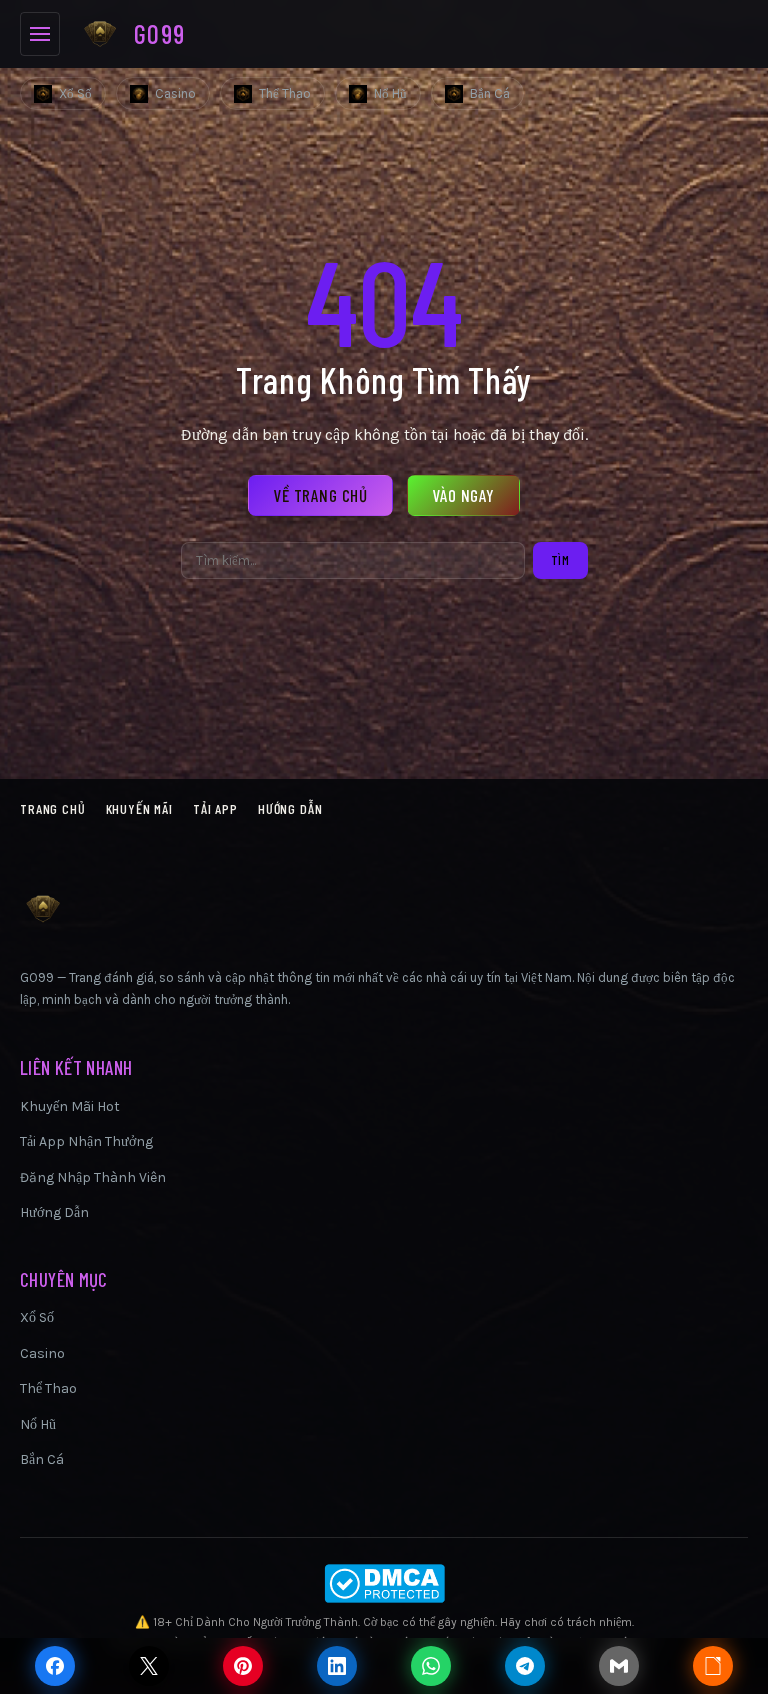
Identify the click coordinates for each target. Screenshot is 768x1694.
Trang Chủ (53, 808)
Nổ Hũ (390, 93)
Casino (175, 93)
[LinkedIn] (337, 1666)
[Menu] (40, 34)
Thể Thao (285, 93)
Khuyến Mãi (139, 808)
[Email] (619, 1666)
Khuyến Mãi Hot (70, 1106)
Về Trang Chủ (320, 495)
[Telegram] (525, 1666)
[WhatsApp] (431, 1666)
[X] (149, 1666)
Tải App (215, 808)
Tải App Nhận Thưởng (86, 1141)
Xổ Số (75, 93)
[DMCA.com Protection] (384, 1583)
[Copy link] (713, 1666)
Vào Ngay (463, 495)
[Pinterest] (243, 1666)
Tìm (560, 560)
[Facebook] (55, 1666)
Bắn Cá (490, 93)
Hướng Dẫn (290, 808)
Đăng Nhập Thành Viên (93, 1177)
